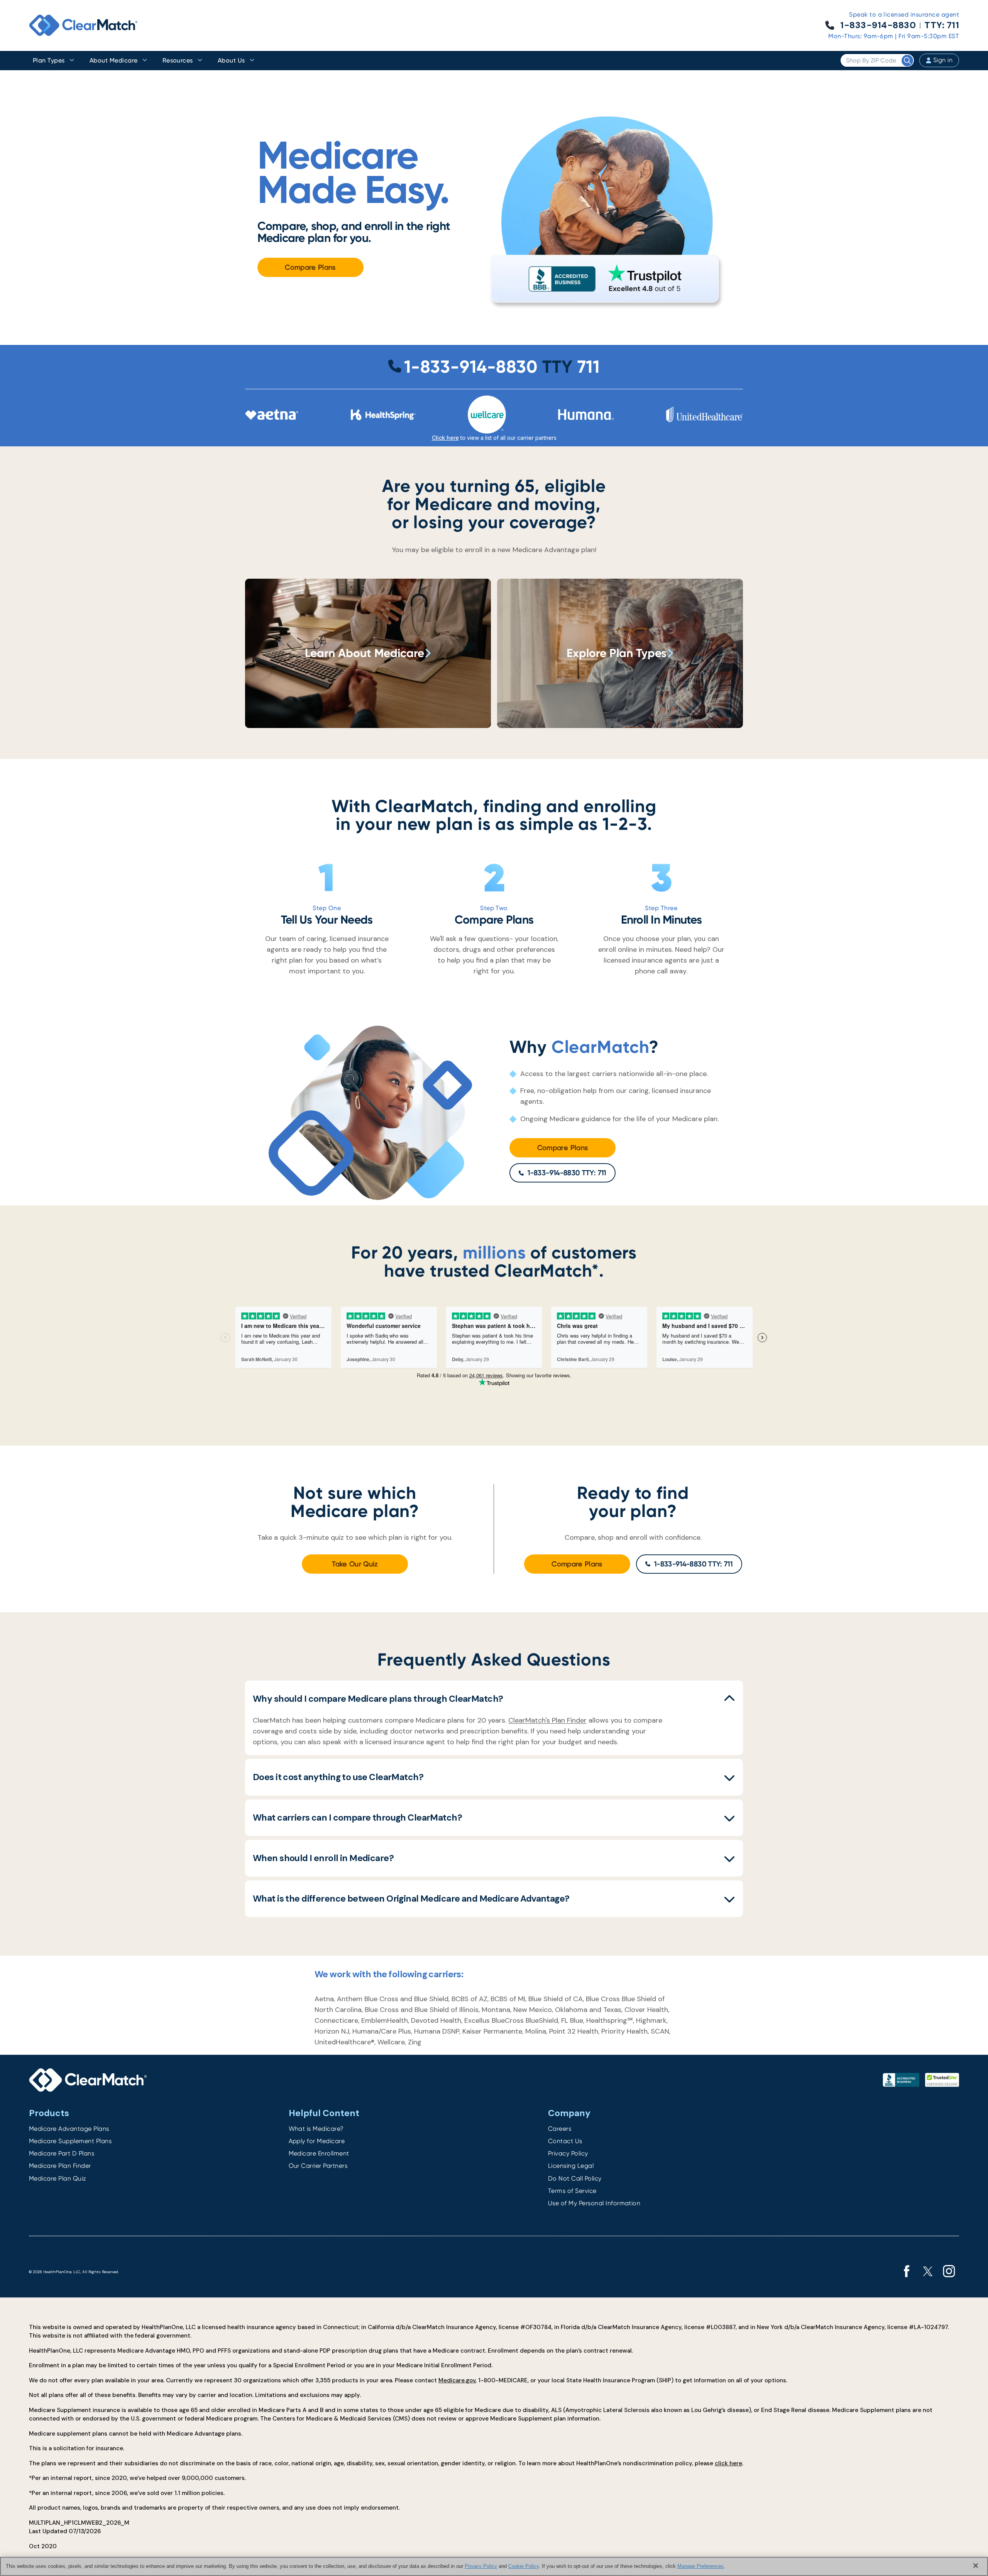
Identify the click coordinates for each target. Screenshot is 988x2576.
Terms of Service (572, 2191)
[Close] (976, 2566)
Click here (445, 438)
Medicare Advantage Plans (69, 2129)
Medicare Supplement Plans (70, 2141)
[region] (494, 2566)
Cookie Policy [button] (524, 2566)
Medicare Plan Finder (60, 2166)
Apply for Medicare (317, 2141)
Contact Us (565, 2141)
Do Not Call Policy (575, 2178)
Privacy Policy (568, 2153)
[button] (494, 1699)
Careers (560, 2129)
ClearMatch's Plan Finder (547, 1720)
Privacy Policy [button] (481, 2566)
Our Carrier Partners (318, 2166)
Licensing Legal (571, 2166)
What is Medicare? (316, 2129)
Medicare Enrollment (319, 2153)
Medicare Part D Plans (62, 2153)
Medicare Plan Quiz (58, 2178)
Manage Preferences (700, 2566)
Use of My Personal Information (594, 2203)
